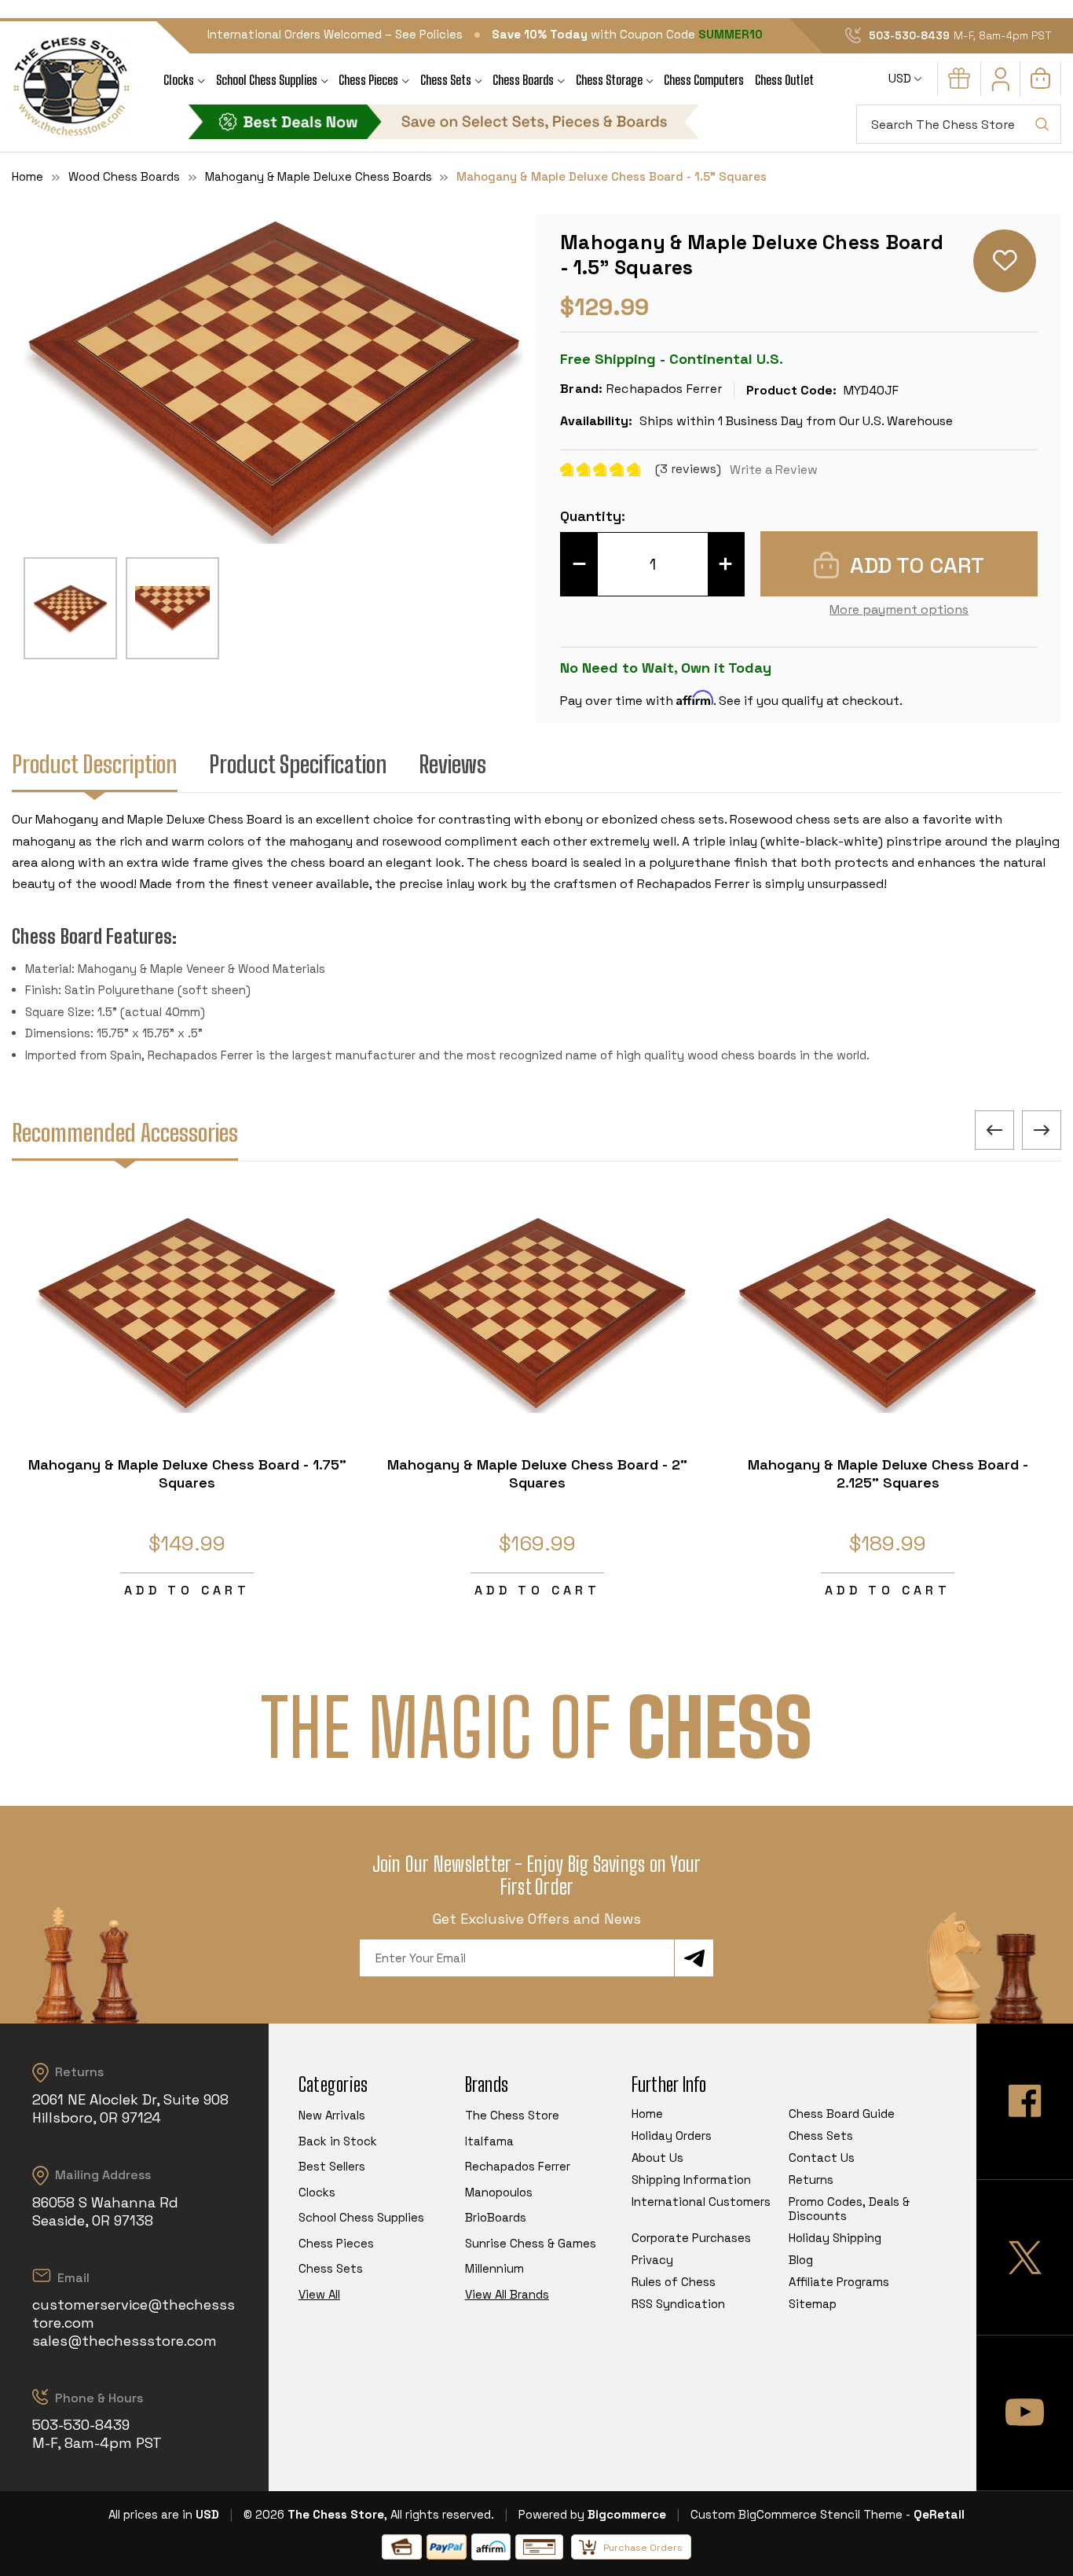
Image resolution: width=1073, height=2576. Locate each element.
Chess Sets (446, 80)
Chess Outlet (784, 80)
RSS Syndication (678, 2304)
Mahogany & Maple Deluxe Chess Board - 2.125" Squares (888, 1473)
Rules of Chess (674, 2282)
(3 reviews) (690, 469)
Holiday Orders (672, 2136)
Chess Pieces (368, 80)
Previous (994, 1130)
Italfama (489, 2141)
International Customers (701, 2202)
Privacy (652, 2260)
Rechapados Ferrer (518, 2166)
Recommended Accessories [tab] (125, 1132)
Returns (811, 2180)
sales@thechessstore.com (125, 2341)
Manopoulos (499, 2192)
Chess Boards (523, 80)
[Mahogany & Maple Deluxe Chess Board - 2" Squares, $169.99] (537, 1314)
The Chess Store (512, 2115)
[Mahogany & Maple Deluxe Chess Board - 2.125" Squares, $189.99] (888, 1314)
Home (647, 2114)
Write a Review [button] (774, 470)
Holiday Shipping (835, 2238)
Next (1042, 1130)
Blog (801, 2260)
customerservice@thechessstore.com (134, 2314)
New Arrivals (332, 2115)
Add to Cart (187, 1590)
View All (319, 2294)
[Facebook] (1025, 2101)
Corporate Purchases (691, 2238)
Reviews (452, 764)
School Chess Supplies (267, 80)
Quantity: (593, 516)
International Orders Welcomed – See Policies (335, 34)
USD (901, 78)
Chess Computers (704, 80)
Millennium (494, 2268)
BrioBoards (496, 2217)
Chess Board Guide (842, 2114)
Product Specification (298, 764)
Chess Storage (609, 80)
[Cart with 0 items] (1040, 84)
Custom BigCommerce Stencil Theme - (800, 2514)
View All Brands (507, 2294)
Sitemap (813, 2304)
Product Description (95, 764)
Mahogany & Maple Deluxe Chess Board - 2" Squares (537, 1473)
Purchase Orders (643, 2548)
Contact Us (822, 2158)
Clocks (179, 80)
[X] (1025, 2257)
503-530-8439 (909, 35)
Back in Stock (338, 2141)
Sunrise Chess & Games (531, 2243)
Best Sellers (332, 2166)
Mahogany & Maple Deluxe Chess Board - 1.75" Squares (187, 1473)
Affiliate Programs (839, 2282)
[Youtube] (1025, 2413)
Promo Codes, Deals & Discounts (849, 2209)
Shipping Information (691, 2180)
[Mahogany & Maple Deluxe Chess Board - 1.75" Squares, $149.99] (187, 1314)
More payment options (899, 609)
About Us (657, 2158)
